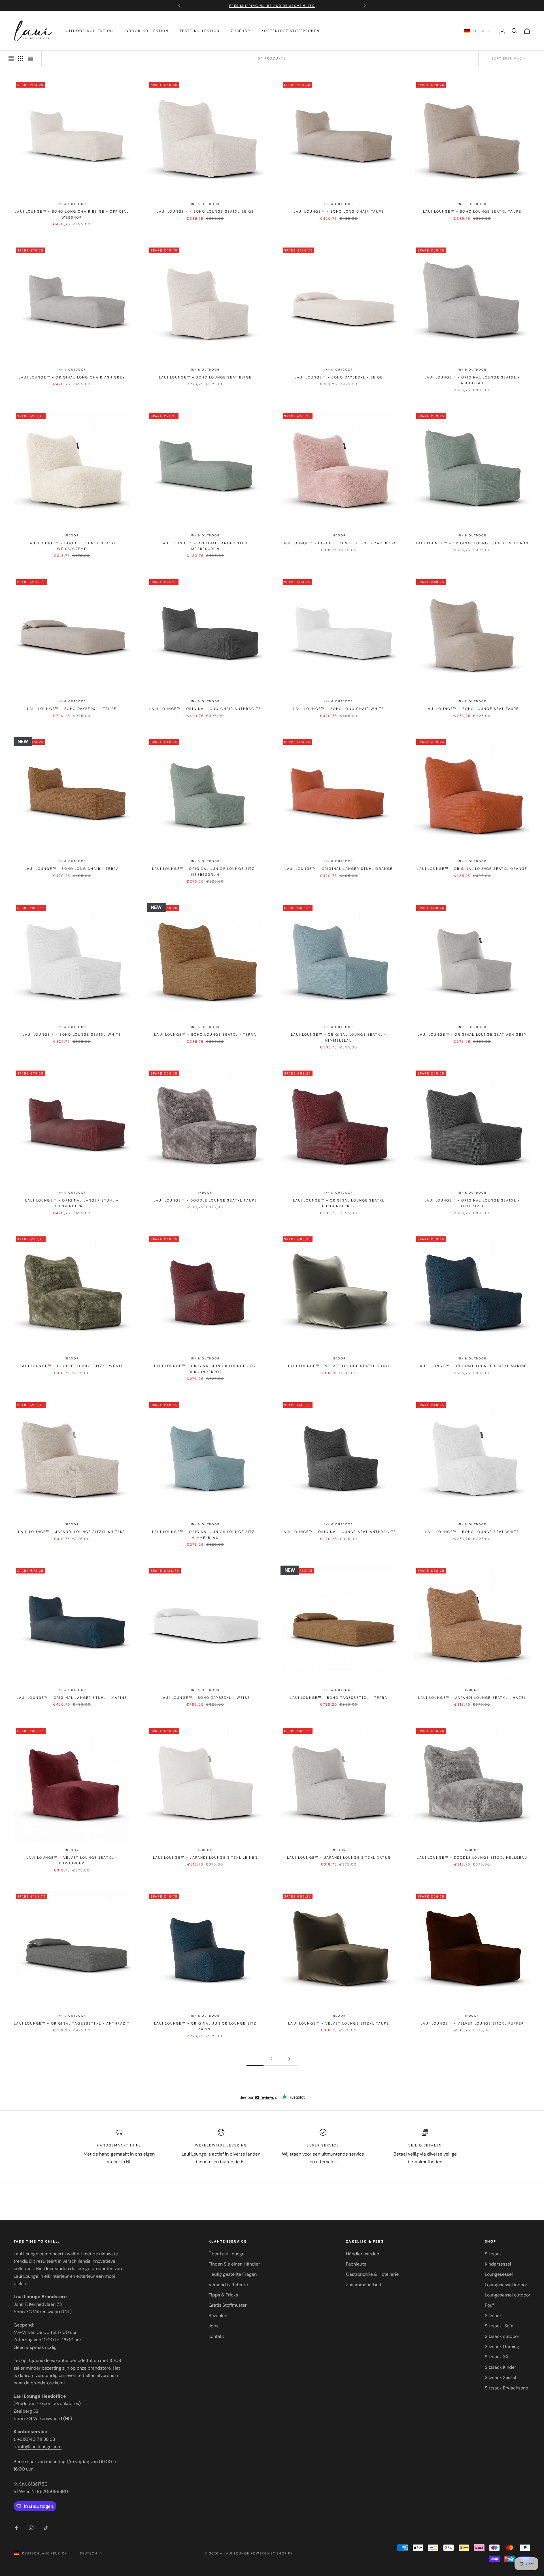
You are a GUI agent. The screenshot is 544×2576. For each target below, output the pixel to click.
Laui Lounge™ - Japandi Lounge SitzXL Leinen (205, 1858)
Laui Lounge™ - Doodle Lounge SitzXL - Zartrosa (339, 543)
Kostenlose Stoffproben (290, 31)
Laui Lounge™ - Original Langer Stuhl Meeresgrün (205, 546)
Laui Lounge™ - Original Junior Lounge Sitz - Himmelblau (205, 1535)
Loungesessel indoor (506, 2285)
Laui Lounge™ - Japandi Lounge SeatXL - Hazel (472, 1698)
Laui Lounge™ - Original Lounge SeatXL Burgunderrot (339, 1203)
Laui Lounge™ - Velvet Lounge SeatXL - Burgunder (72, 1860)
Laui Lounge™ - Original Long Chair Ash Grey (72, 377)
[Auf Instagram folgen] (31, 2528)
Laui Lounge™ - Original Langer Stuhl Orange (339, 869)
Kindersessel (498, 2264)
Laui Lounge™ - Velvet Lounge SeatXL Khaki (339, 1366)
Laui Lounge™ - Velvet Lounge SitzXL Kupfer (472, 2023)
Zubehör (241, 31)
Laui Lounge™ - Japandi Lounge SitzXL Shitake (72, 1532)
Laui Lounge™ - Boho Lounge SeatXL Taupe (472, 212)
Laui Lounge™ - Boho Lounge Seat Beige (205, 377)
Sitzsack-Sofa (499, 2326)
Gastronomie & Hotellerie (372, 2274)
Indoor (72, 535)
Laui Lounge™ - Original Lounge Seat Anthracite (339, 1532)
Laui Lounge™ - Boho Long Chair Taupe (339, 212)
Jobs (213, 2326)
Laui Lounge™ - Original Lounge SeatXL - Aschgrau (472, 380)
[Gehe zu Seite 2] (289, 2059)
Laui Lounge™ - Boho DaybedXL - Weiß (205, 1698)
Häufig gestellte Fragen (233, 2274)
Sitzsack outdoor (502, 2336)
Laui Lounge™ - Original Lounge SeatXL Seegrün (472, 543)
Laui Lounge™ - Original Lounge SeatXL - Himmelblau (339, 1037)
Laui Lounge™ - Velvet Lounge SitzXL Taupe (339, 2023)
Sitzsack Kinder (501, 2367)
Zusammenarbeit (364, 2285)
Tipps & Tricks (223, 2295)
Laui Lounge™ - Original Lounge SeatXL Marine (472, 1366)
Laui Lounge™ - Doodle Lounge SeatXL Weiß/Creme (72, 546)
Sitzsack (493, 2254)
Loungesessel (499, 2274)
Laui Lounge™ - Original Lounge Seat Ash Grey (472, 1035)
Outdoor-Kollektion (89, 31)
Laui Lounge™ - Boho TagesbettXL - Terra (339, 1698)
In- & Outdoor (72, 204)
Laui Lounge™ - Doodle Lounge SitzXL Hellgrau (472, 1858)
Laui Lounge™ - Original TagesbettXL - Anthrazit (72, 2023)
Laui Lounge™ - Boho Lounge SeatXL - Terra (205, 1035)
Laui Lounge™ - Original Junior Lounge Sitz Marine (205, 2026)
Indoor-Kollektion (146, 31)
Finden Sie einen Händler (234, 2264)
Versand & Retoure (228, 2285)
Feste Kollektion (200, 31)
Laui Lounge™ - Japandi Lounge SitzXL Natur (339, 1858)
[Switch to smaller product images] (21, 58)
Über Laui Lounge (227, 2254)
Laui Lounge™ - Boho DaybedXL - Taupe (72, 709)
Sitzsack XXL (498, 2357)
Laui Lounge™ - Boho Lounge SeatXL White (72, 1035)
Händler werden (363, 2254)
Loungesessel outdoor (508, 2295)
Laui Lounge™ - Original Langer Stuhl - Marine (72, 1698)
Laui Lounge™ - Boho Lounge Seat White (472, 1532)
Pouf (489, 2305)
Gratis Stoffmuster (228, 2305)
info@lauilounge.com (40, 2447)
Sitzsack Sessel (501, 2377)
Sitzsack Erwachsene (506, 2388)
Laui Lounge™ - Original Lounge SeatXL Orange (472, 869)
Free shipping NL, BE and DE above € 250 (272, 3)
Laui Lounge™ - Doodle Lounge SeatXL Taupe (205, 1200)
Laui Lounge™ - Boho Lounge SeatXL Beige (205, 212)
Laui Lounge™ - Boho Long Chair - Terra (72, 869)
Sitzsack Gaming (502, 2346)
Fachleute (356, 2264)
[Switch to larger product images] (11, 58)
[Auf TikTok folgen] (46, 2528)
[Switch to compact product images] (30, 58)
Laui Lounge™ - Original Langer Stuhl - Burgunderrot (72, 1203)
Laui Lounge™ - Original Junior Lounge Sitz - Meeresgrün (205, 872)
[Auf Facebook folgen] (16, 2528)
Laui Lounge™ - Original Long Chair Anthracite (205, 709)
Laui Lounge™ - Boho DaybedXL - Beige (339, 377)
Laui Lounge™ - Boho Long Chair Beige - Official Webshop (72, 214)
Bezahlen (218, 2316)
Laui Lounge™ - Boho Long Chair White (339, 709)
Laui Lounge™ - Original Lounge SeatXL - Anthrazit (472, 1203)
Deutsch (89, 2553)
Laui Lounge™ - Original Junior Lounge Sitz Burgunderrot (205, 1369)
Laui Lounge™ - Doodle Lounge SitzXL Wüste (72, 1366)
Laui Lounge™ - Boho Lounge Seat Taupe (472, 709)
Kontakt (216, 2336)
